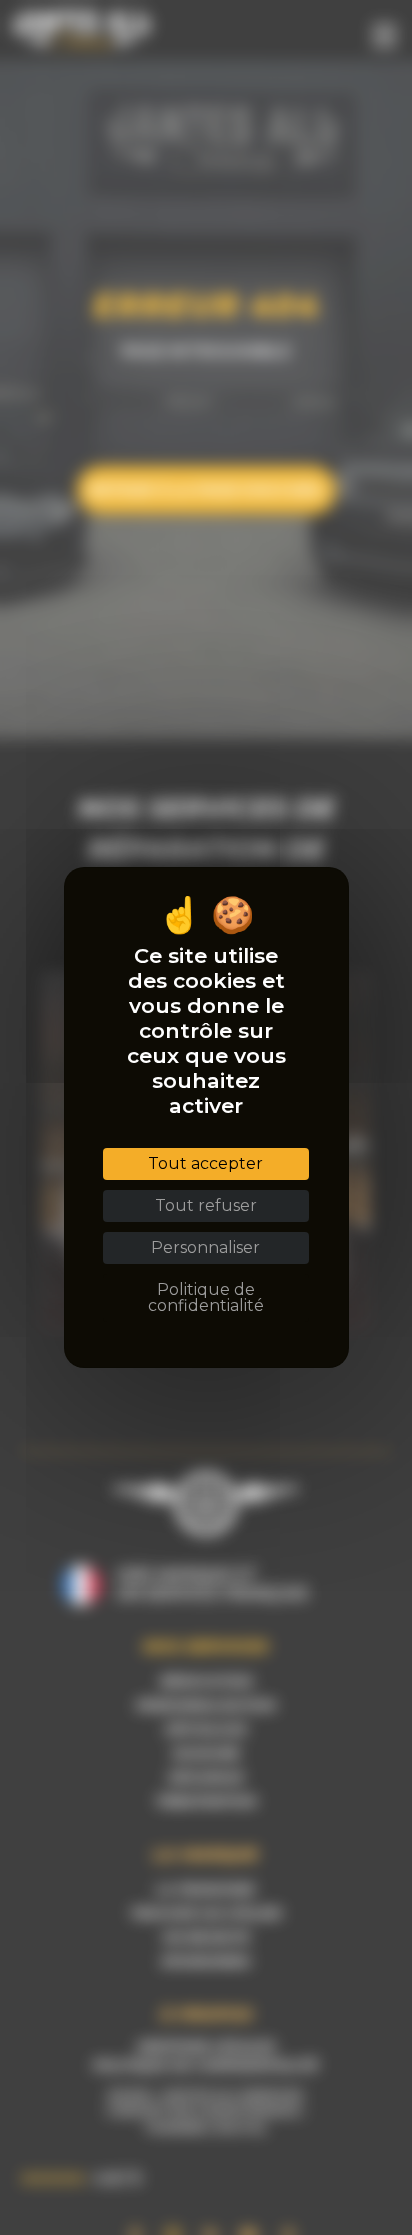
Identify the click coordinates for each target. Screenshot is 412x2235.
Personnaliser (205, 1247)
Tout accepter (205, 1163)
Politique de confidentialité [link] (206, 1297)
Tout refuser (206, 1205)
